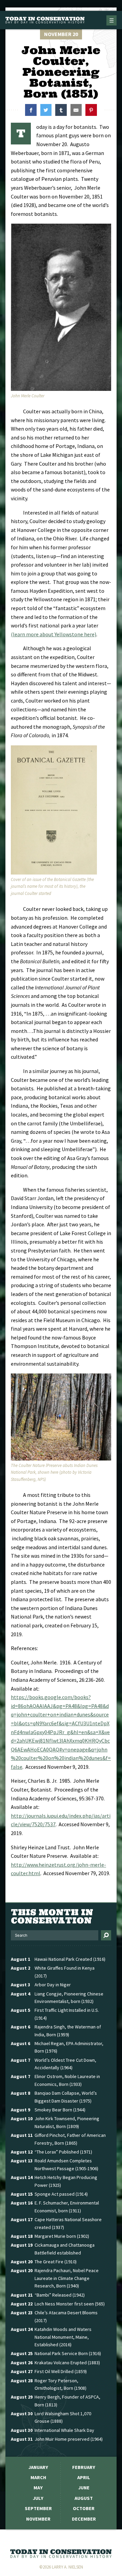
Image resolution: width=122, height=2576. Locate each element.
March (38, 2477)
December (84, 2519)
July (38, 2498)
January (38, 2467)
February (84, 2467)
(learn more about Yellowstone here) (54, 634)
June (84, 2488)
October (84, 2508)
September (38, 2508)
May (38, 2488)
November (38, 2519)
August (84, 2498)
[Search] (106, 1935)
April (84, 2477)
